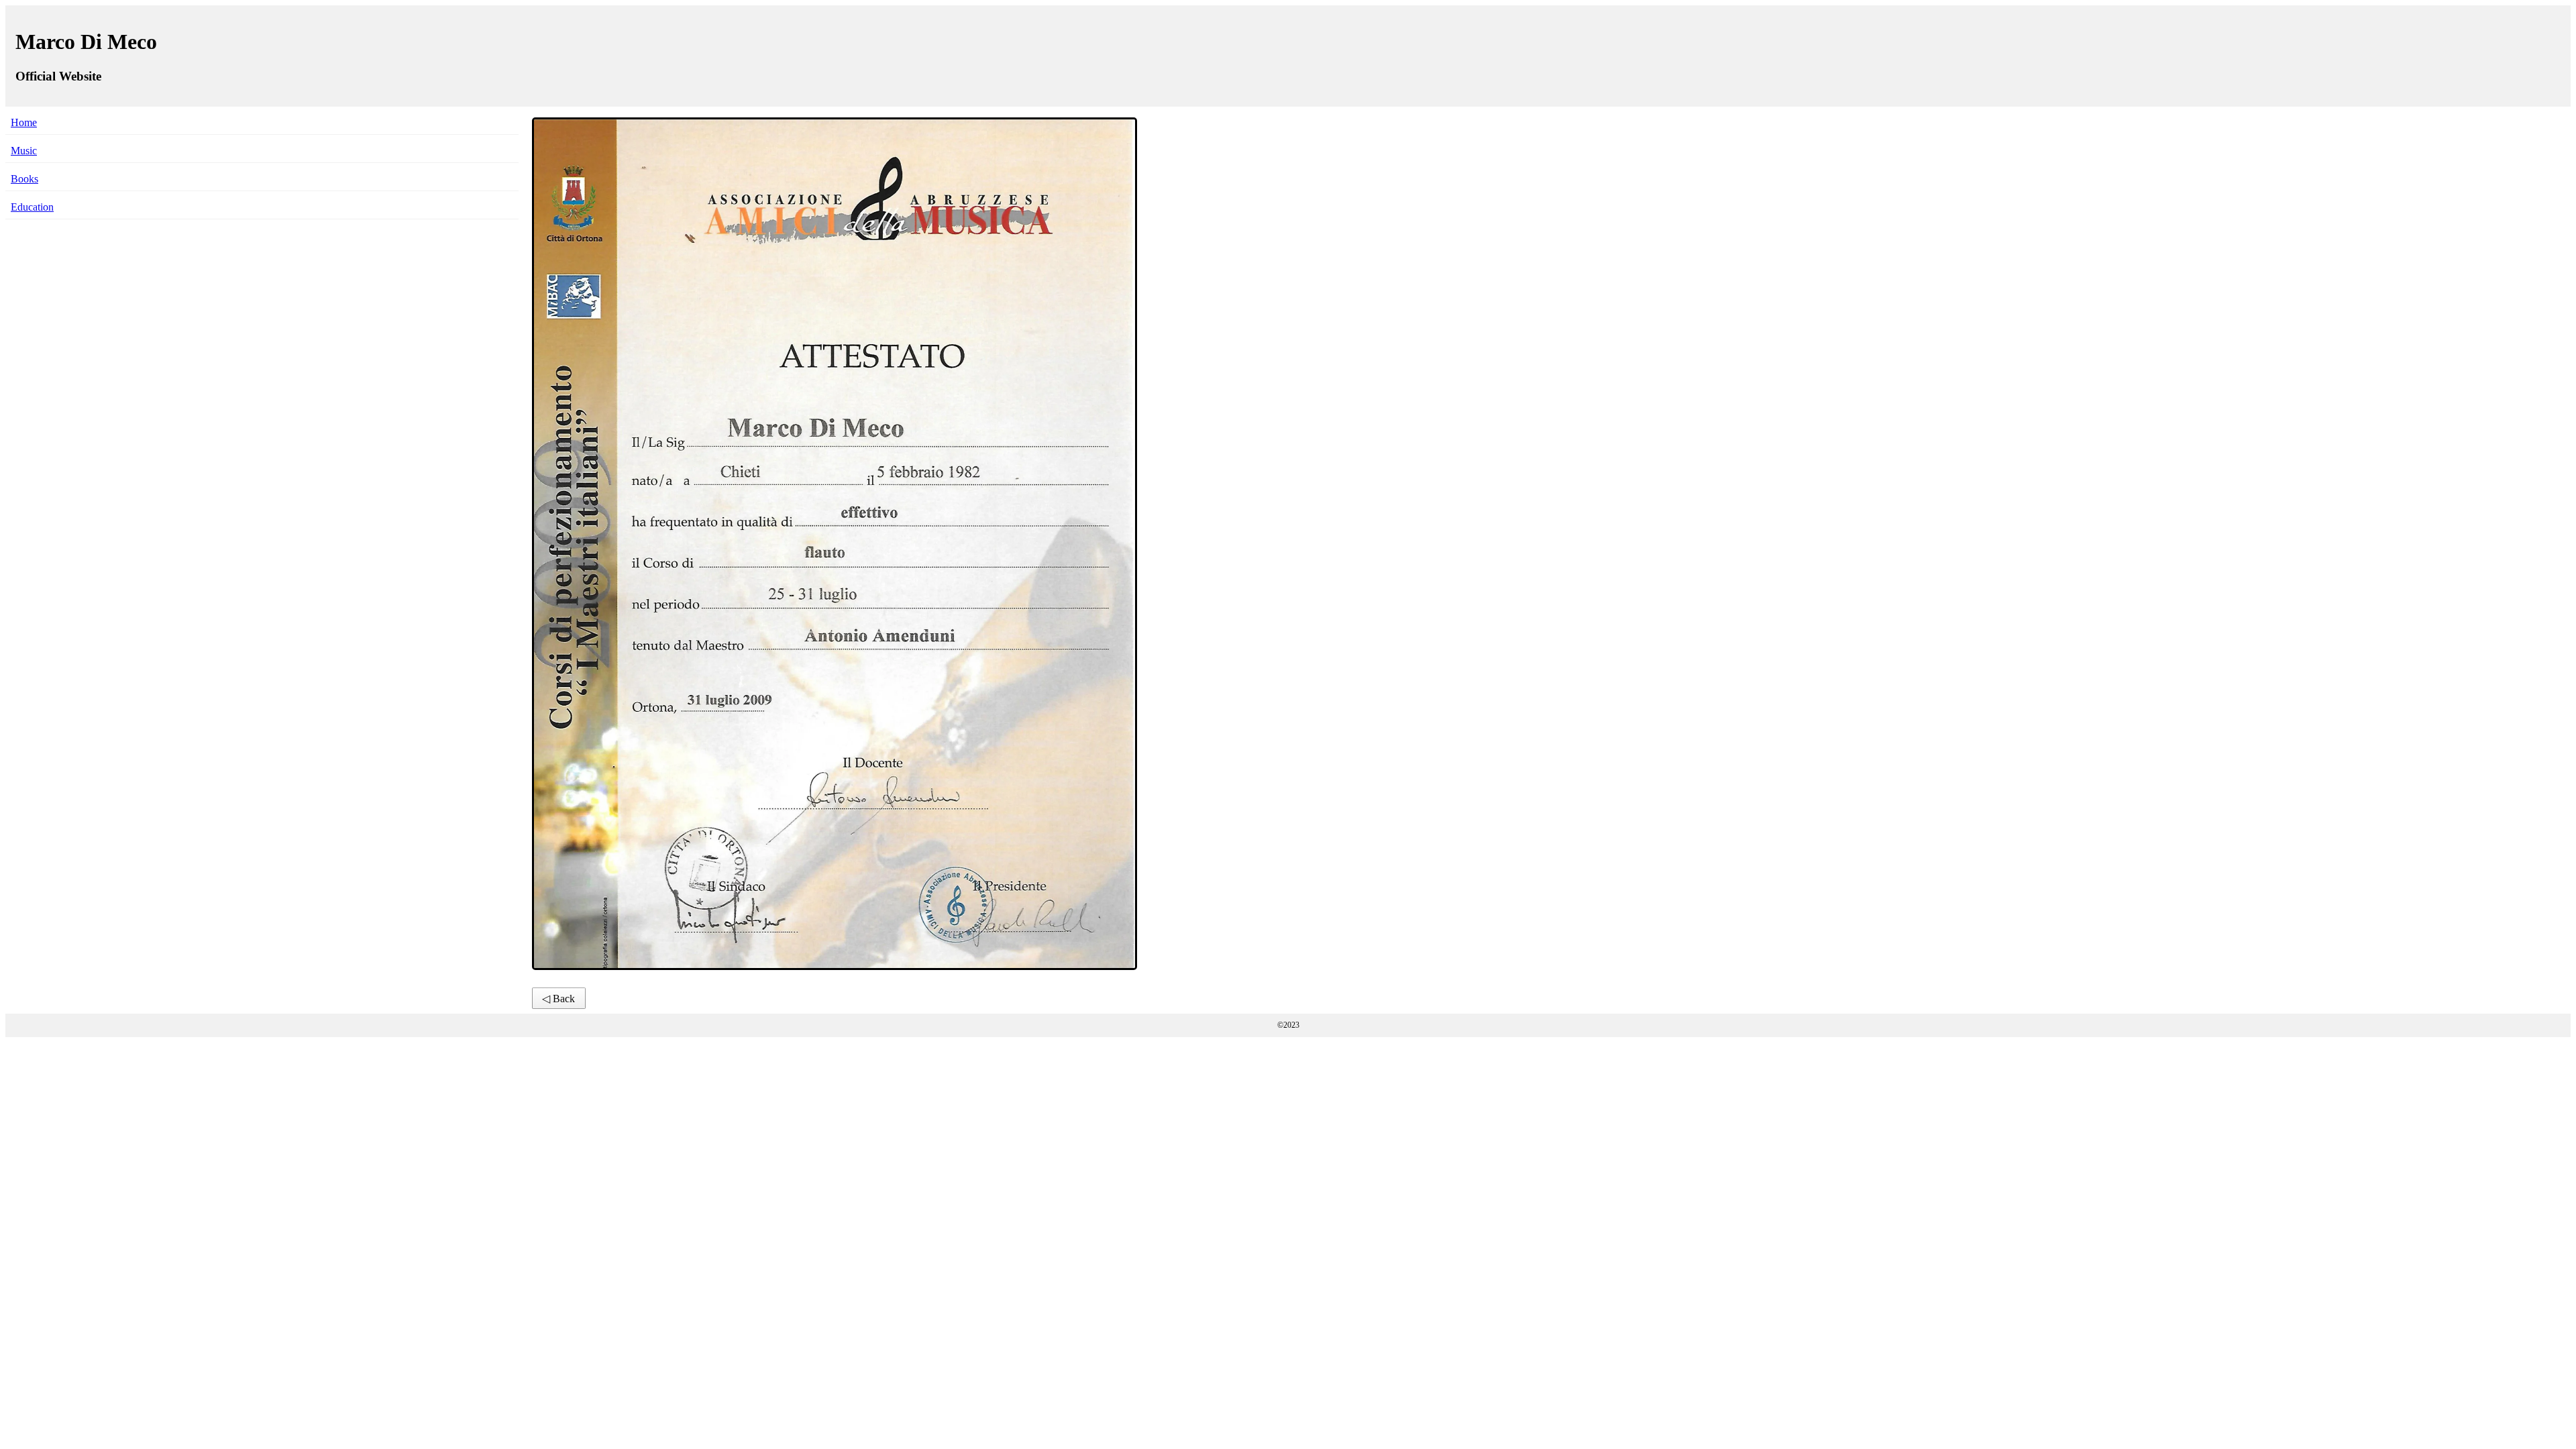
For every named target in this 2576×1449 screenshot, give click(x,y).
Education (32, 207)
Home (24, 122)
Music (24, 151)
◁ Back (558, 999)
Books (24, 179)
